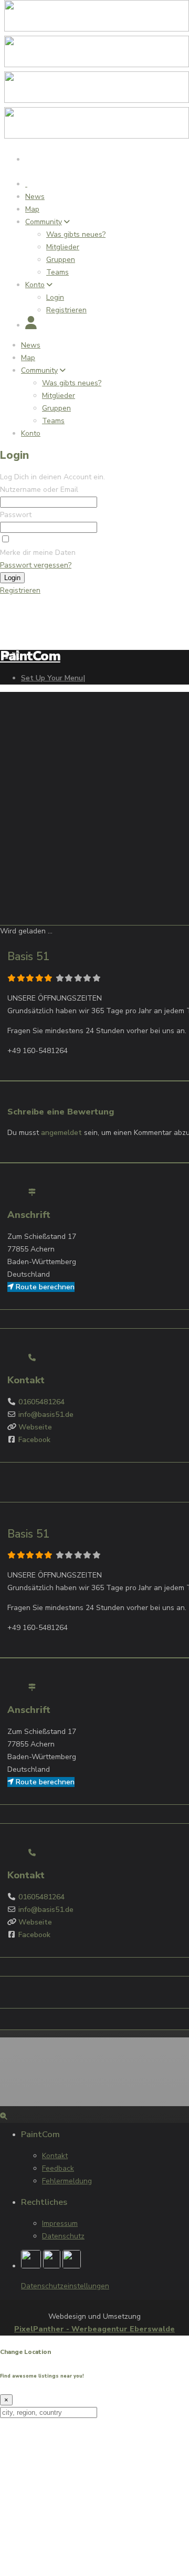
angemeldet (61, 1133)
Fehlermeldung (67, 2181)
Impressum (60, 2223)
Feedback (58, 2168)
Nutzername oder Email (39, 490)
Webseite (35, 1427)
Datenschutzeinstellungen (65, 2286)
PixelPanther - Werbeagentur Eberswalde (94, 2329)
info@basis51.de (46, 1415)
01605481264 (41, 1402)
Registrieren (20, 590)
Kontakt (55, 2156)
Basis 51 (29, 956)
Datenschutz (63, 2236)
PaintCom (30, 656)
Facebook (34, 1440)
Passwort (16, 515)
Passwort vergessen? (36, 565)
